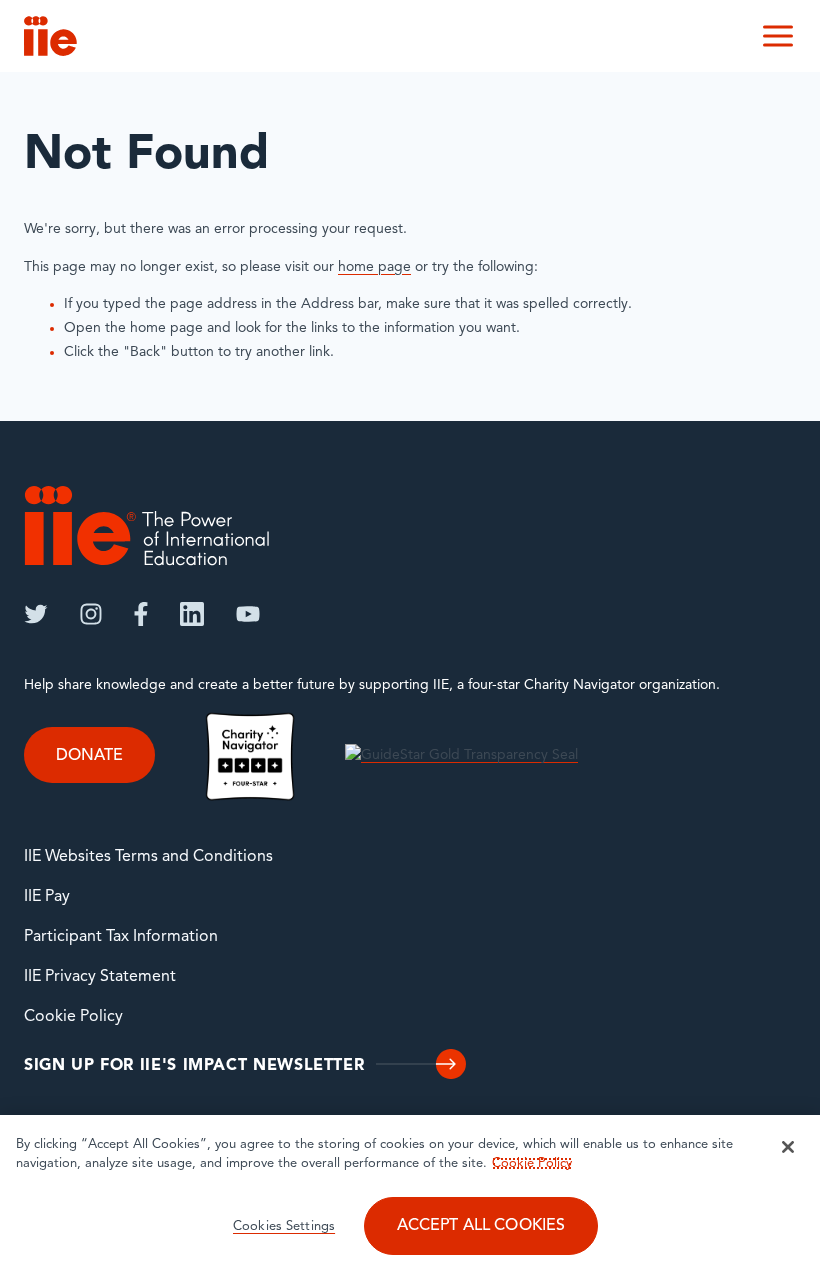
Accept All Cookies (481, 1226)
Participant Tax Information (121, 937)
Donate (89, 756)
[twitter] (36, 614)
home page (374, 267)
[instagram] (91, 614)
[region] (410, 1189)
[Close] (788, 1147)
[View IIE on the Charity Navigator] (250, 756)
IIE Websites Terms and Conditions (148, 857)
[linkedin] (192, 614)
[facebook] (141, 614)
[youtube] (248, 614)
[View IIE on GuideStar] (461, 756)
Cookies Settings (284, 1226)
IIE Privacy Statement (100, 977)
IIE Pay (47, 897)
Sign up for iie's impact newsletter (194, 1066)
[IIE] (147, 525)
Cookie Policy (73, 1017)
